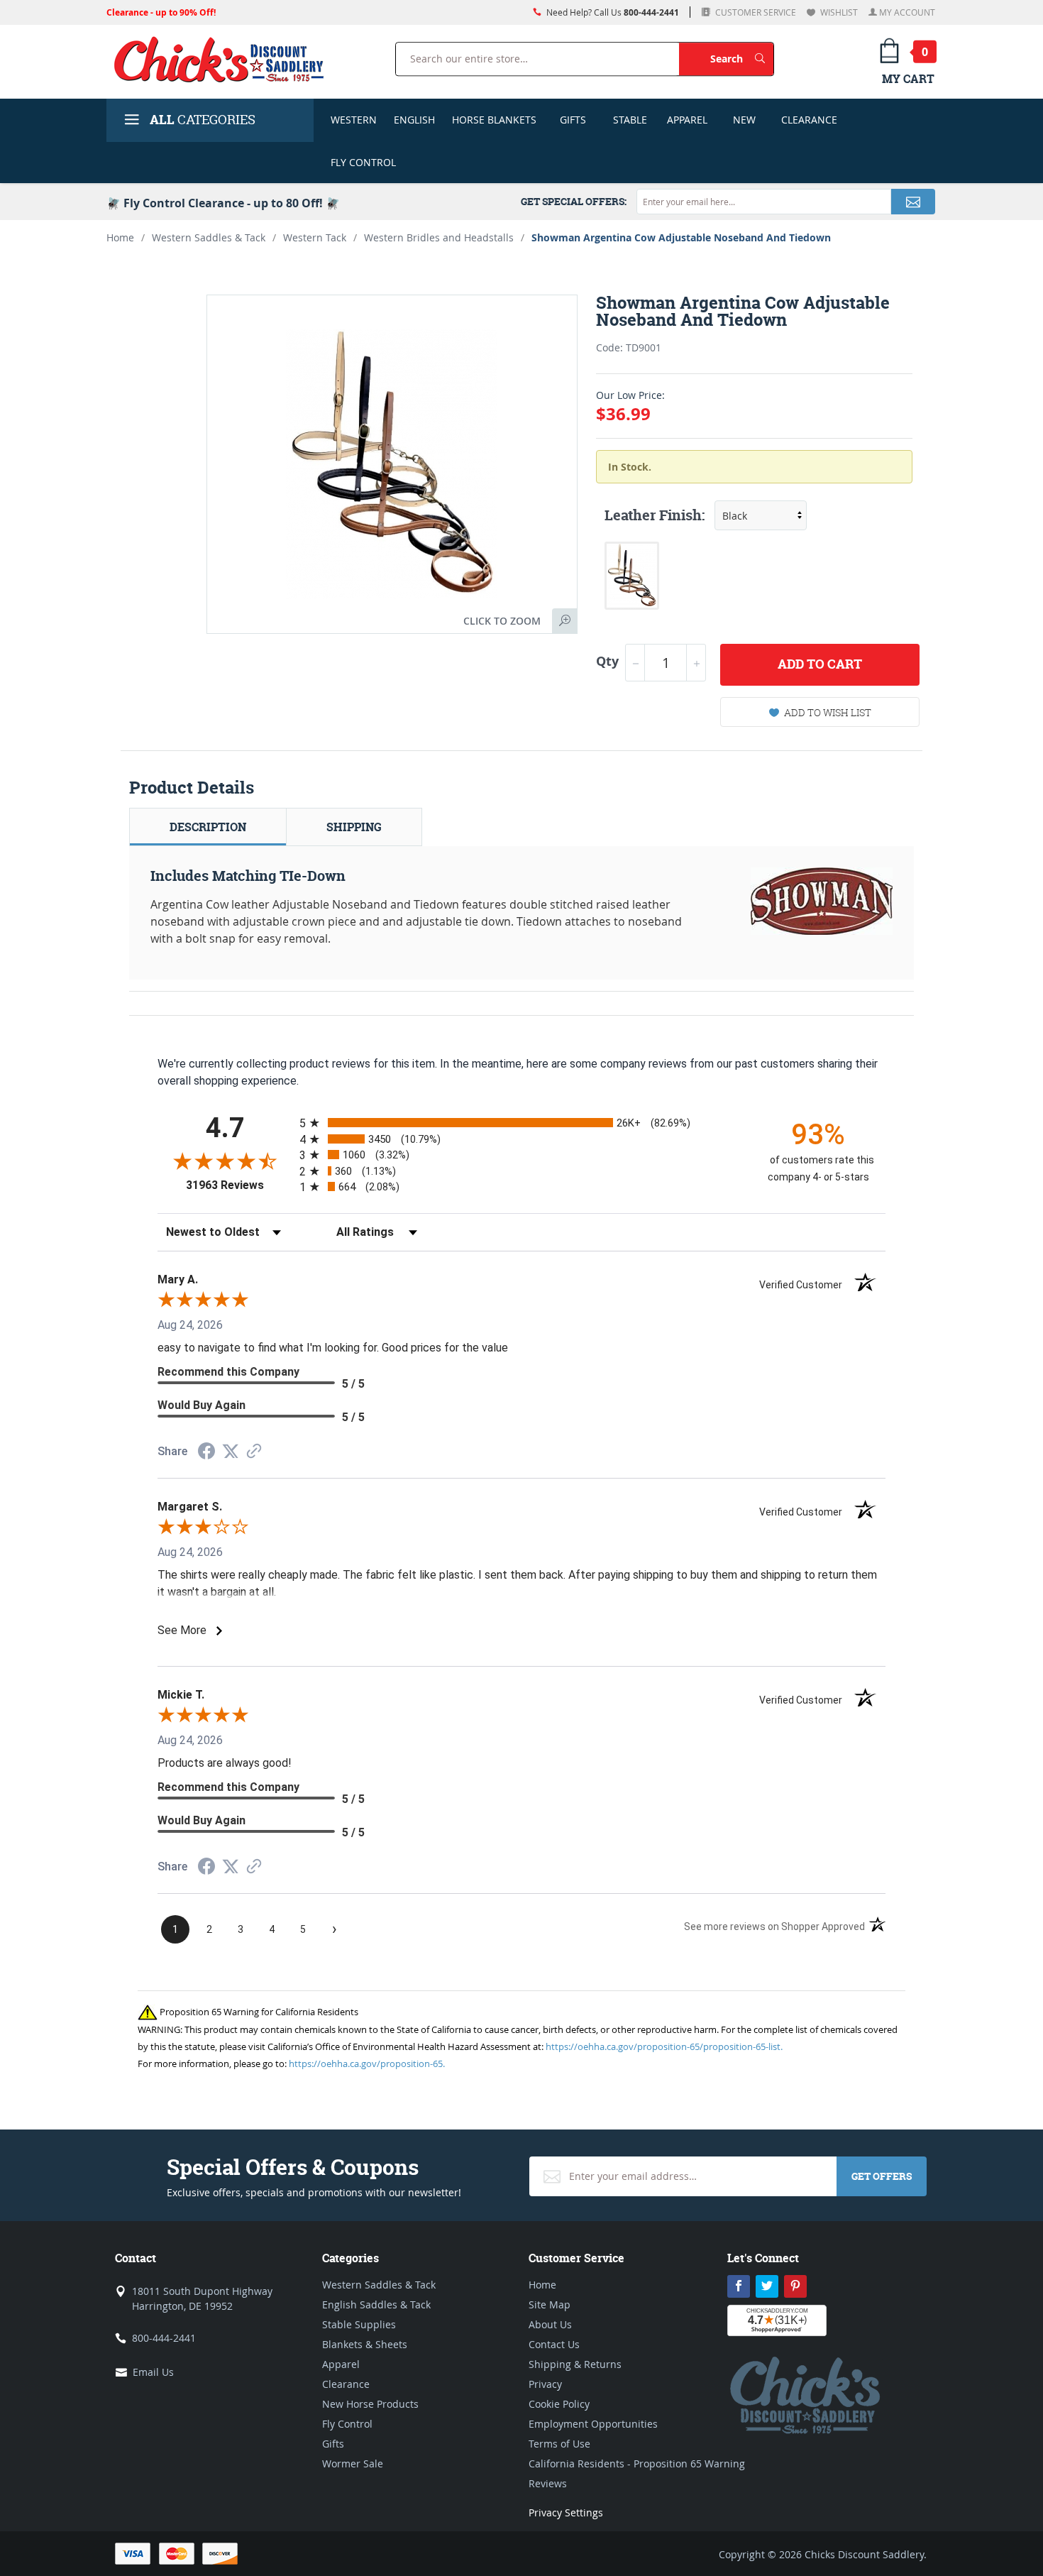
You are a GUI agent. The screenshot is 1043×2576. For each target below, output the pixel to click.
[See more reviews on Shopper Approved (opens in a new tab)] (254, 1452)
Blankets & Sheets (365, 2344)
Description (208, 827)
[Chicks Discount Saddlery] (225, 59)
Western (354, 120)
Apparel (687, 120)
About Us (550, 2324)
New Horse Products (370, 2404)
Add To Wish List (828, 712)
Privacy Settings (566, 2512)
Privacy (545, 2384)
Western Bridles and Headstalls (439, 237)
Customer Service (755, 12)
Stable (630, 120)
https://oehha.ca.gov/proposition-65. (367, 2063)
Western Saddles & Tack (209, 237)
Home (120, 237)
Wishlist (838, 12)
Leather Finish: (655, 515)
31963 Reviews (239, 1185)
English (414, 120)
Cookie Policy (559, 2404)
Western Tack (315, 237)
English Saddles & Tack (376, 2304)
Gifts (573, 120)
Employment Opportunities (593, 2424)
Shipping (354, 827)
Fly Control (363, 162)
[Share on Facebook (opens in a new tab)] (206, 1453)
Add (820, 664)
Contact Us (554, 2344)
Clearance (809, 120)
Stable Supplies (359, 2324)
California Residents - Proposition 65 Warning (637, 2463)
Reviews (548, 2483)
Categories (203, 120)
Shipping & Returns (575, 2364)
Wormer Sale (353, 2463)
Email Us (153, 2372)
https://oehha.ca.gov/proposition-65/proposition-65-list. (664, 2046)
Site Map (550, 2304)
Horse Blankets (494, 120)
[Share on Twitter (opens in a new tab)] (231, 1451)
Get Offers (882, 2176)
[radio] (521, 1123)
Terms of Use (559, 2444)
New (744, 120)
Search (742, 58)
